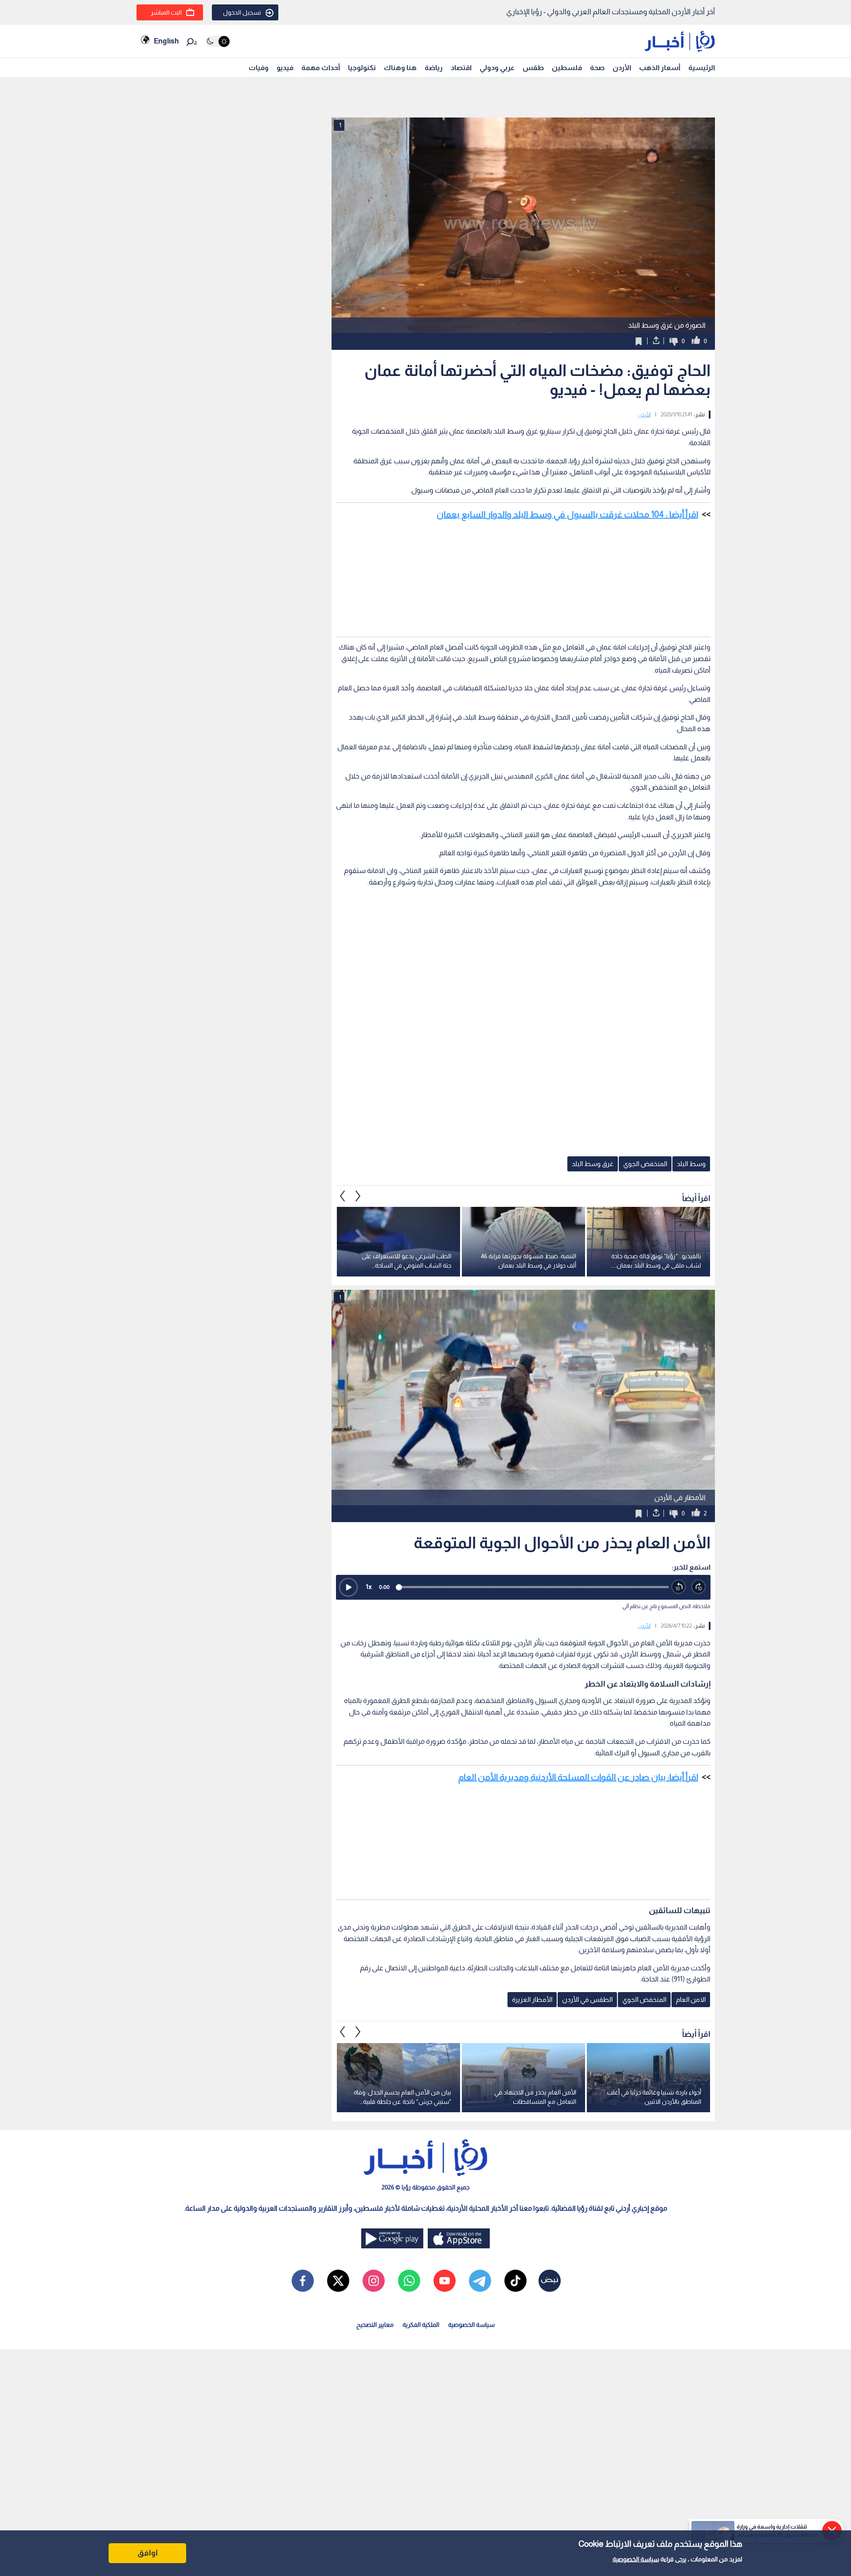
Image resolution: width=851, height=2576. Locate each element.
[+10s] (699, 1587)
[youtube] (445, 2281)
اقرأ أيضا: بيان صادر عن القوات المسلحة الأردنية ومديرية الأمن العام (578, 1777)
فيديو (285, 68)
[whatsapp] (409, 2281)
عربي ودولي (497, 68)
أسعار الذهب (660, 68)
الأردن (622, 68)
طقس (533, 68)
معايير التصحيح (375, 2325)
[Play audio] (348, 1587)
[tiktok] (515, 2281)
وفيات (259, 68)
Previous (358, 1196)
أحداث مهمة (321, 68)
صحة (597, 68)
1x (369, 1587)
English (166, 41)
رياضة (434, 68)
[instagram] (374, 2281)
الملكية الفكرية (421, 2325)
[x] (338, 2281)
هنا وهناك (400, 68)
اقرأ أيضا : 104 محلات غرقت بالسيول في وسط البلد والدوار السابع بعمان (567, 514)
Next (343, 1196)
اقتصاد (461, 68)
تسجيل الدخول (242, 12)
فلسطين (567, 68)
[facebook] (303, 2281)
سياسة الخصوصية (636, 2559)
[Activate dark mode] (217, 41)
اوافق (148, 2553)
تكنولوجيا (362, 68)
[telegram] (480, 2281)
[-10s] (679, 1587)
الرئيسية (702, 68)
